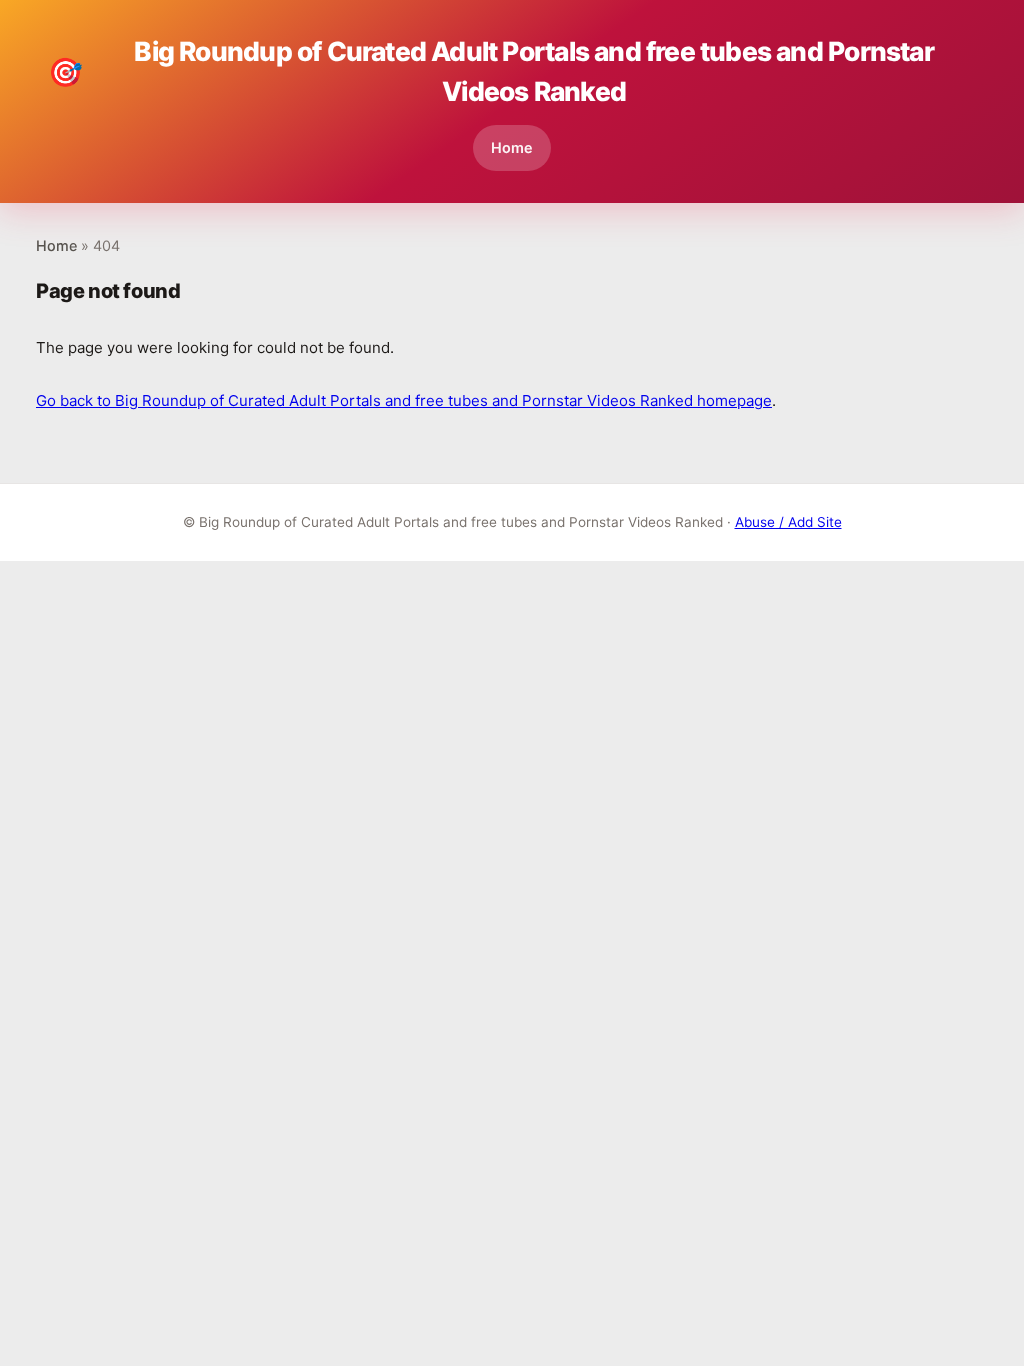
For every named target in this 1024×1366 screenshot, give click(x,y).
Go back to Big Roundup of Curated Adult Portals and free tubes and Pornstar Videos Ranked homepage (404, 400)
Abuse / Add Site (788, 522)
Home (512, 147)
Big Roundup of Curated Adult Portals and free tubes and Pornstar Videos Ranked (491, 71)
